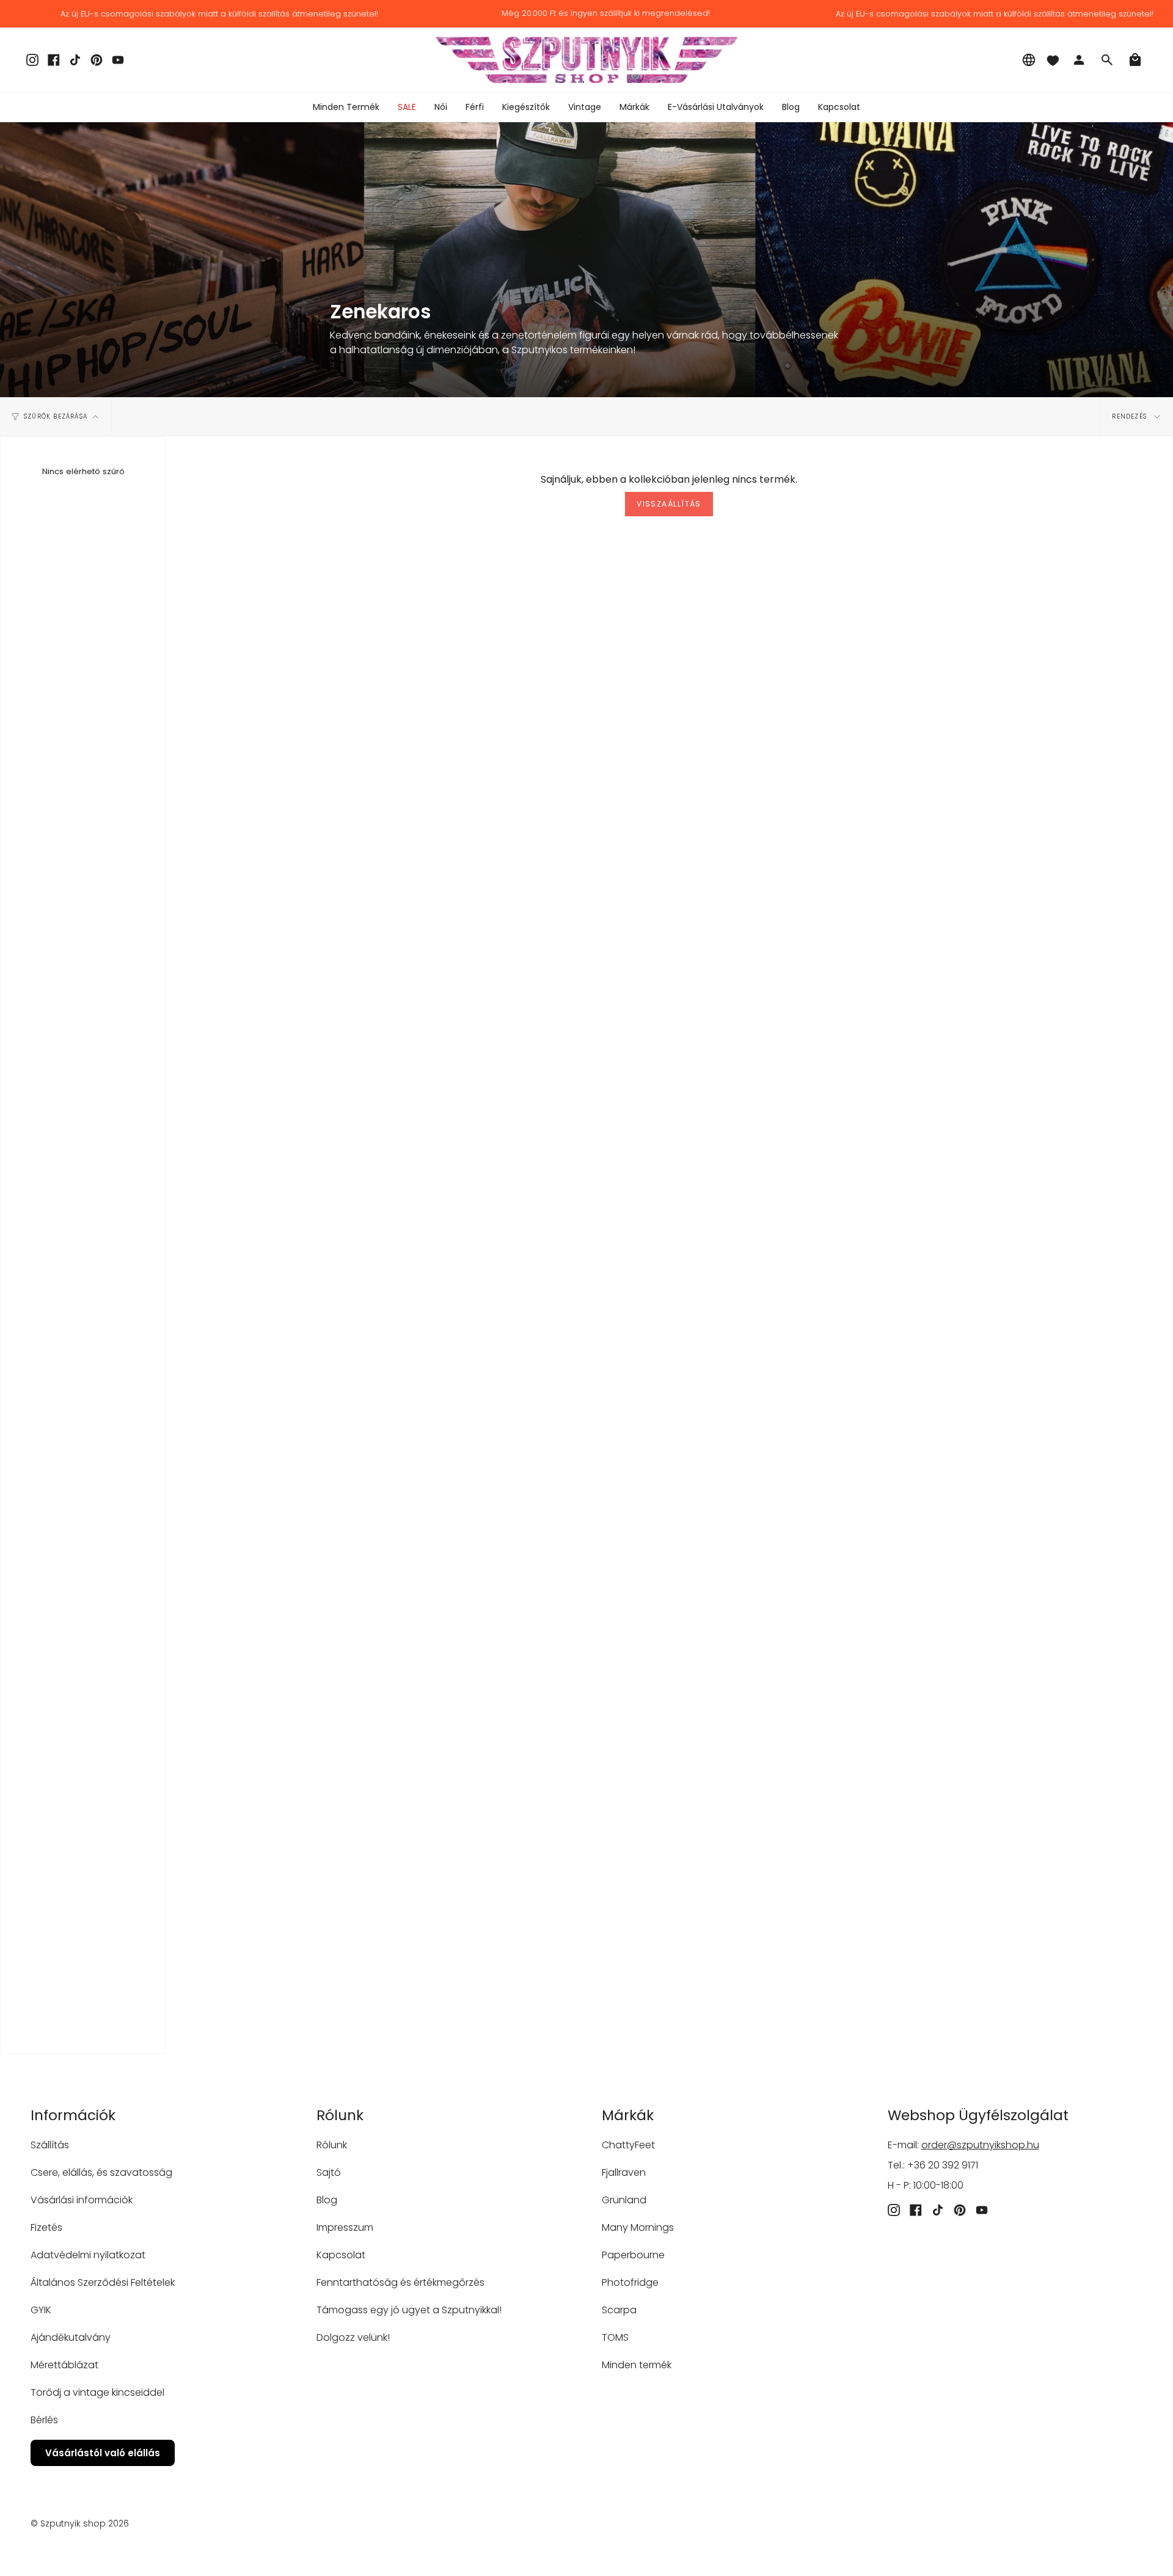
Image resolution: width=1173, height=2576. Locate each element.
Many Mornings (638, 2227)
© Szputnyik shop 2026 (80, 2523)
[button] (441, 107)
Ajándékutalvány (71, 2337)
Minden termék (637, 2365)
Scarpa (619, 2310)
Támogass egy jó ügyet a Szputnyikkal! (409, 2310)
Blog (327, 2200)
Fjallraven (624, 2172)
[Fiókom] (1079, 60)
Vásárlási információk (82, 2200)
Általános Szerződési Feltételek (103, 2282)
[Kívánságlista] (1053, 60)
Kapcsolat (341, 2255)
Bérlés (44, 2420)
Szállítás (50, 2145)
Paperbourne (633, 2255)
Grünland (624, 2200)
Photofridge (630, 2282)
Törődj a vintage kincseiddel (97, 2392)
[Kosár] (1135, 60)
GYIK (41, 2310)
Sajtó (329, 2172)
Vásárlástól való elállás (103, 2453)
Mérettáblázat (64, 2365)
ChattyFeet (628, 2145)
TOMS (615, 2337)
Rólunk (332, 2145)
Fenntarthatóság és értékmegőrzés (400, 2282)
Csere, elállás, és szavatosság (101, 2172)
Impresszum (345, 2227)
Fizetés (46, 2227)
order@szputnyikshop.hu (980, 2145)
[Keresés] (1107, 60)
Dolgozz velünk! (353, 2337)
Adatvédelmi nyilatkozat (88, 2255)
